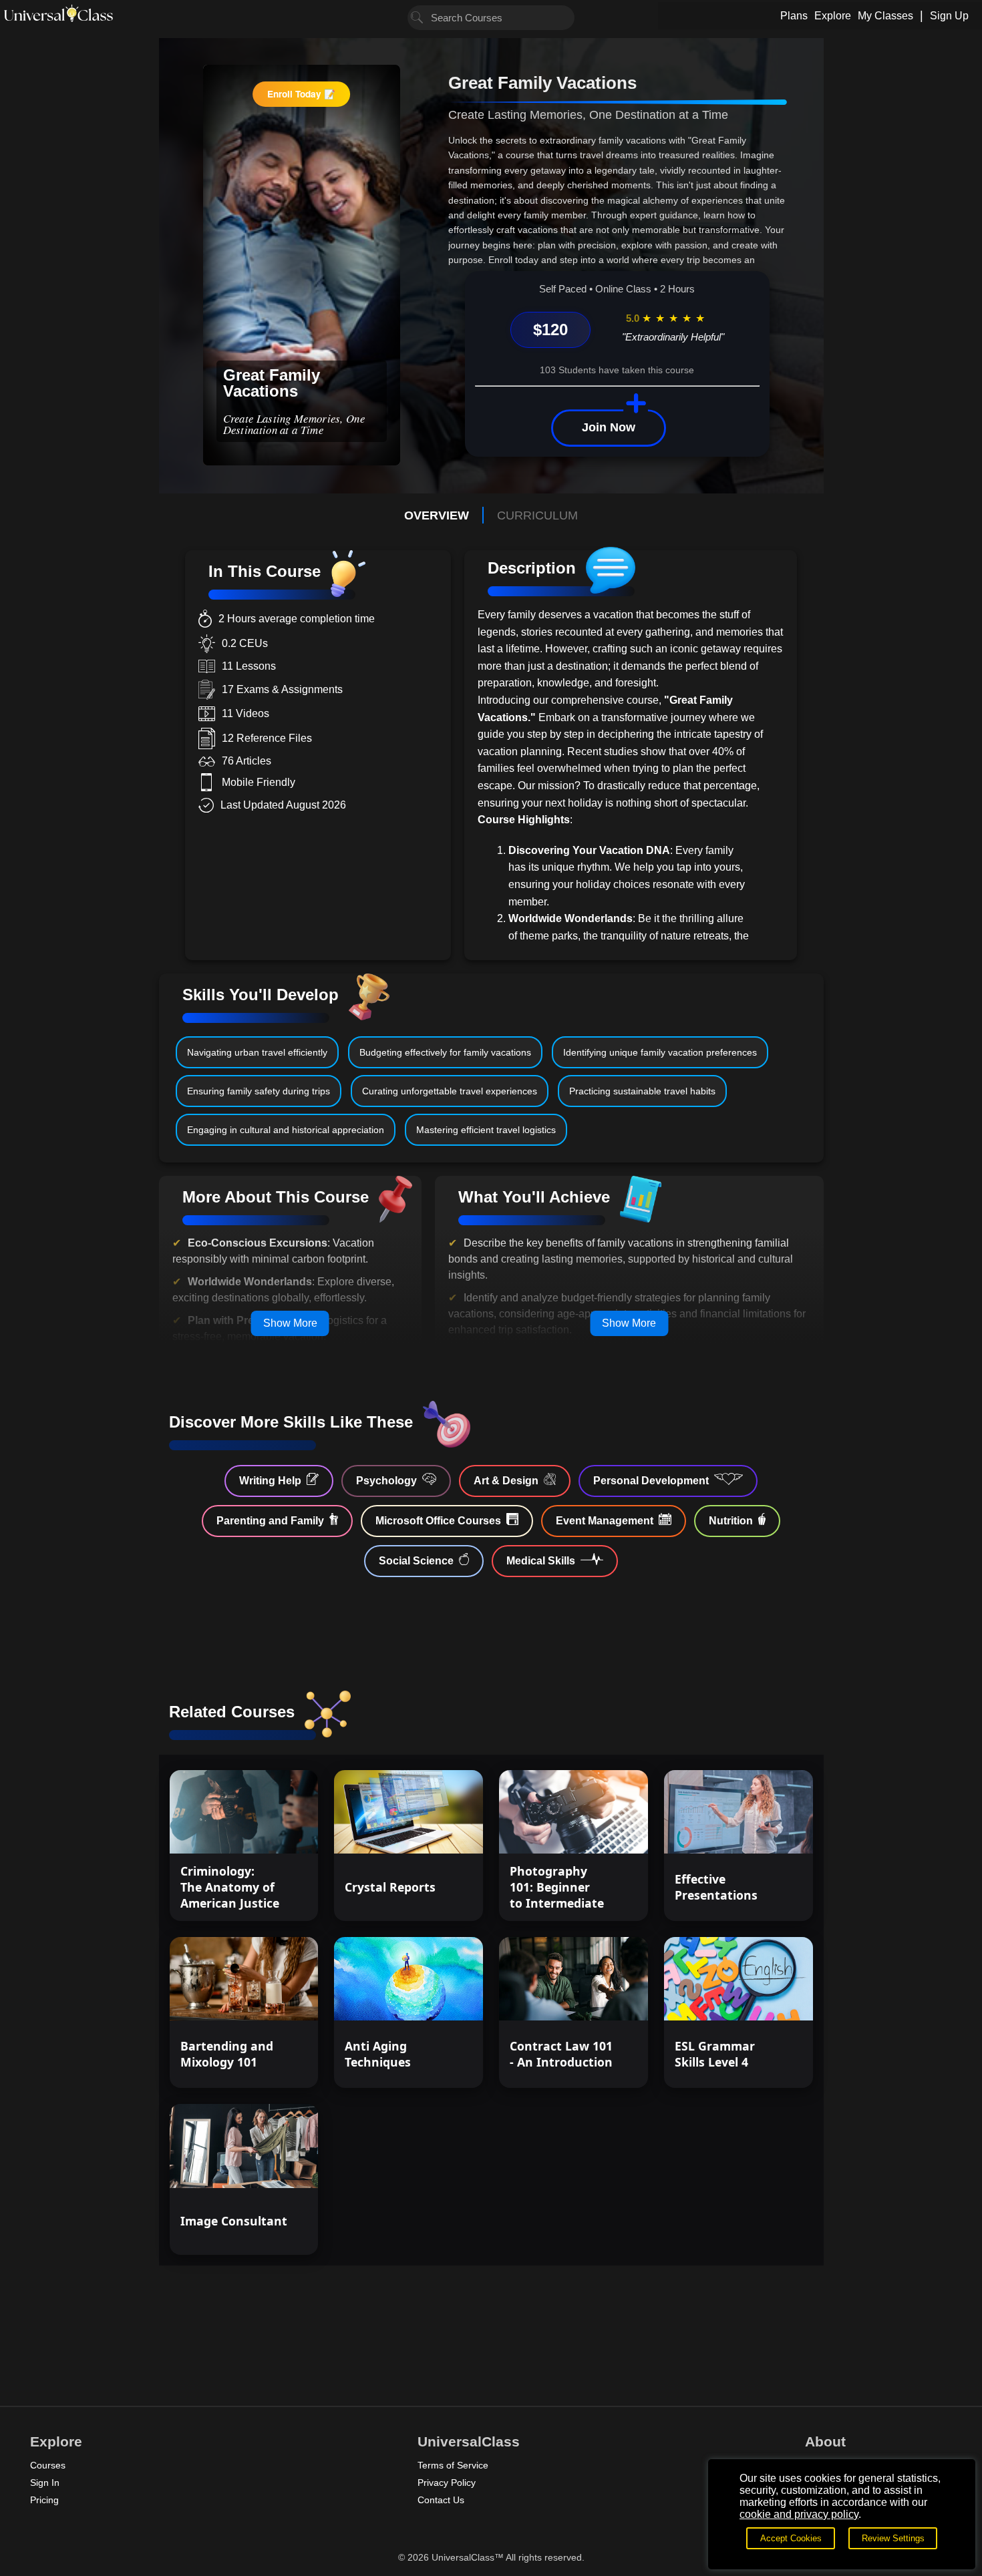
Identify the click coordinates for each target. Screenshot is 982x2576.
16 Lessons (602, 1832)
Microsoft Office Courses (438, 1521)
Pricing (44, 2500)
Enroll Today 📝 (301, 94)
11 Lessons (767, 1832)
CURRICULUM (537, 515)
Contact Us (441, 2500)
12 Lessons (437, 1998)
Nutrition (731, 1521)
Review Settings (893, 2538)
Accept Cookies (791, 2538)
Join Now (609, 427)
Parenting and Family (270, 1521)
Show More (290, 1323)
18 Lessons (437, 1832)
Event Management (605, 1521)
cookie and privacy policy (799, 2514)
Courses (48, 2465)
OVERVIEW (437, 515)
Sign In (45, 2483)
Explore (833, 16)
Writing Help (270, 1481)
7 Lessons (275, 1998)
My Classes (885, 16)
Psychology (386, 1481)
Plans (794, 16)
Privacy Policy (447, 2483)
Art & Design (506, 1481)
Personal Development (651, 1481)
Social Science (416, 1561)
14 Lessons (272, 2165)
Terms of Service (453, 2465)
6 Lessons (275, 1832)
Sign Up (949, 16)
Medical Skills (541, 1561)
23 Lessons (767, 1998)
